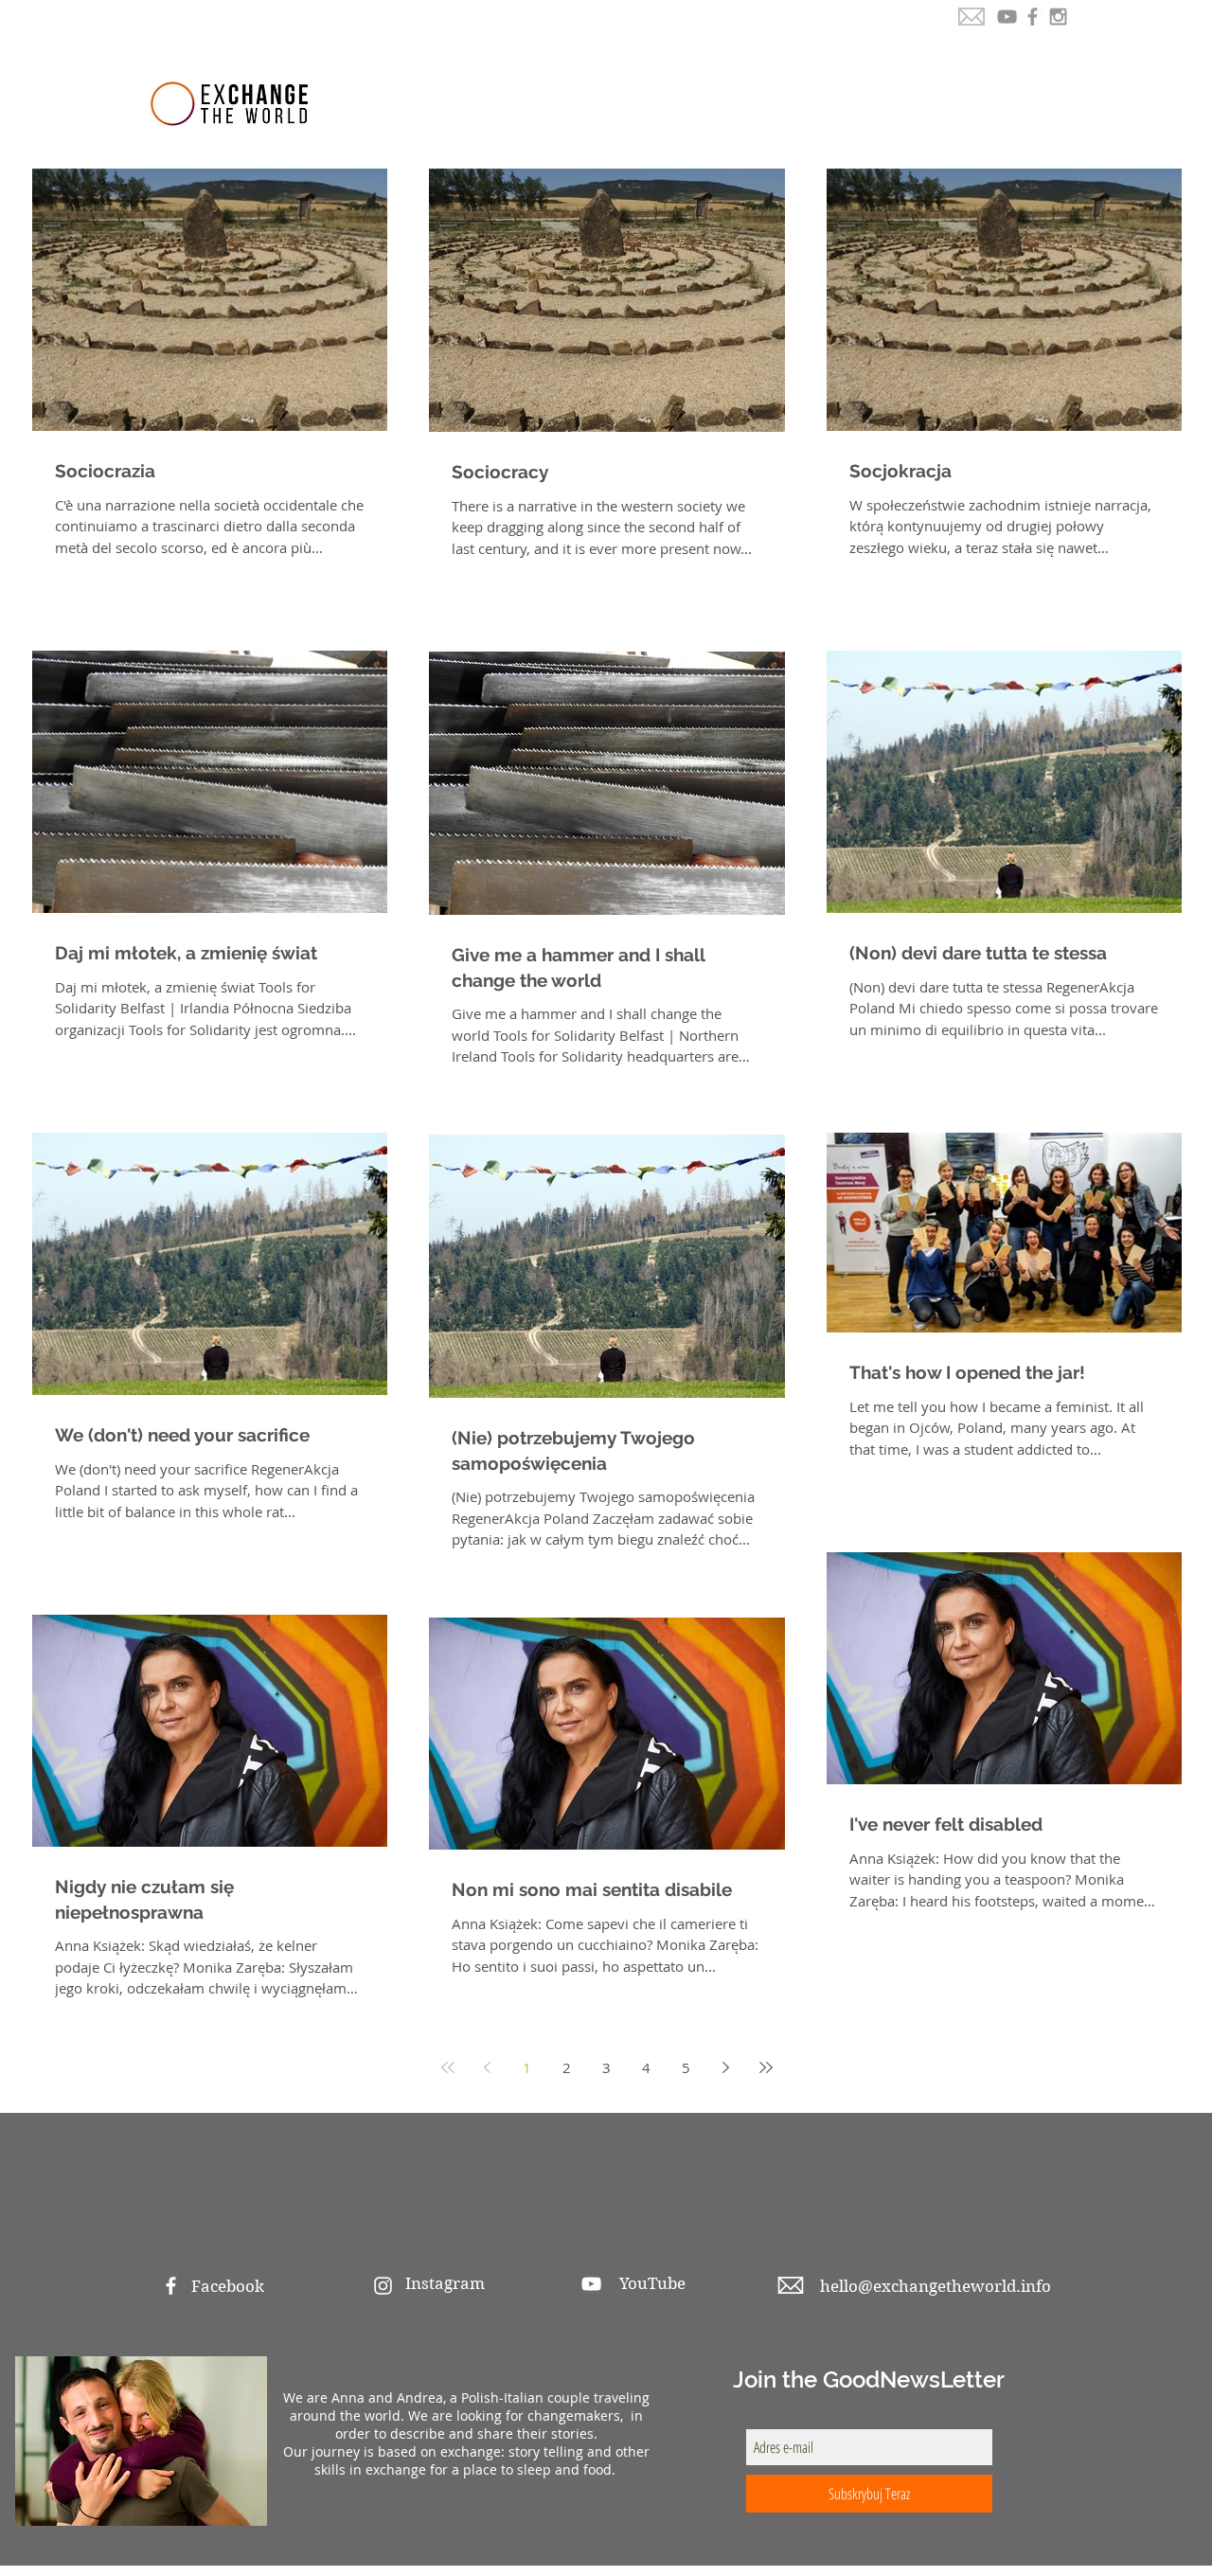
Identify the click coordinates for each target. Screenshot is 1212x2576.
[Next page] (726, 2067)
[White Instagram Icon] (383, 2286)
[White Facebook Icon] (171, 2286)
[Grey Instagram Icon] (1058, 17)
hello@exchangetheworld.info (936, 2286)
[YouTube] (1007, 17)
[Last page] (766, 2067)
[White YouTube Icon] (591, 2284)
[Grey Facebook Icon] (1033, 17)
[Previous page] (488, 2067)
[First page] (448, 2067)
